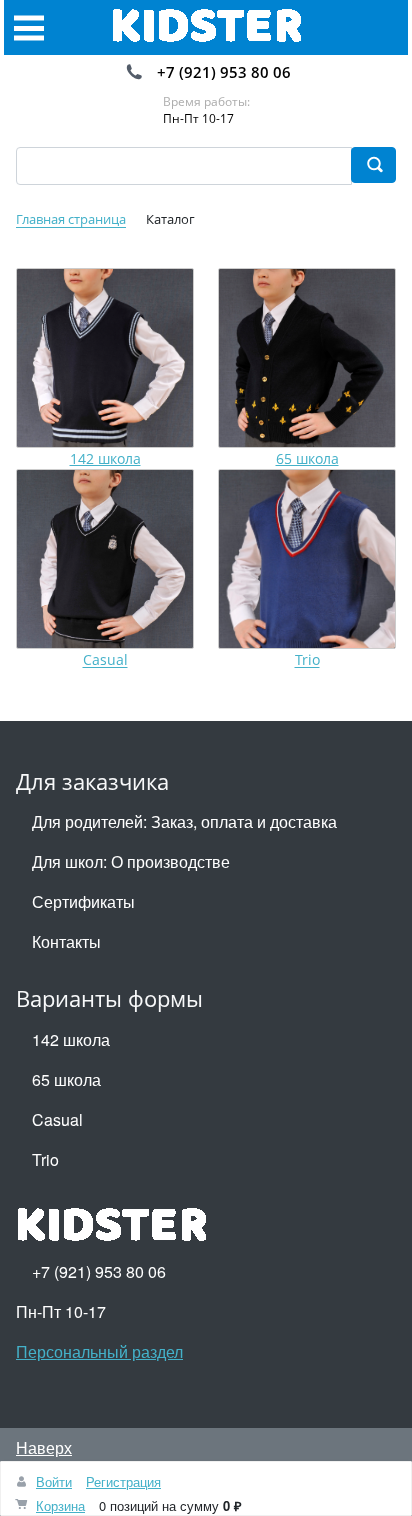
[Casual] (105, 559)
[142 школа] (105, 358)
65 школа (307, 458)
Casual (105, 660)
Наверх (44, 1447)
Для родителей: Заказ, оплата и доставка (184, 821)
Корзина (60, 1505)
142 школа (105, 458)
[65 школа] (307, 358)
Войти (54, 1481)
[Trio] (307, 559)
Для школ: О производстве (131, 861)
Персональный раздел (99, 1351)
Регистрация (123, 1481)
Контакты (66, 941)
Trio (307, 660)
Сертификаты (83, 901)
